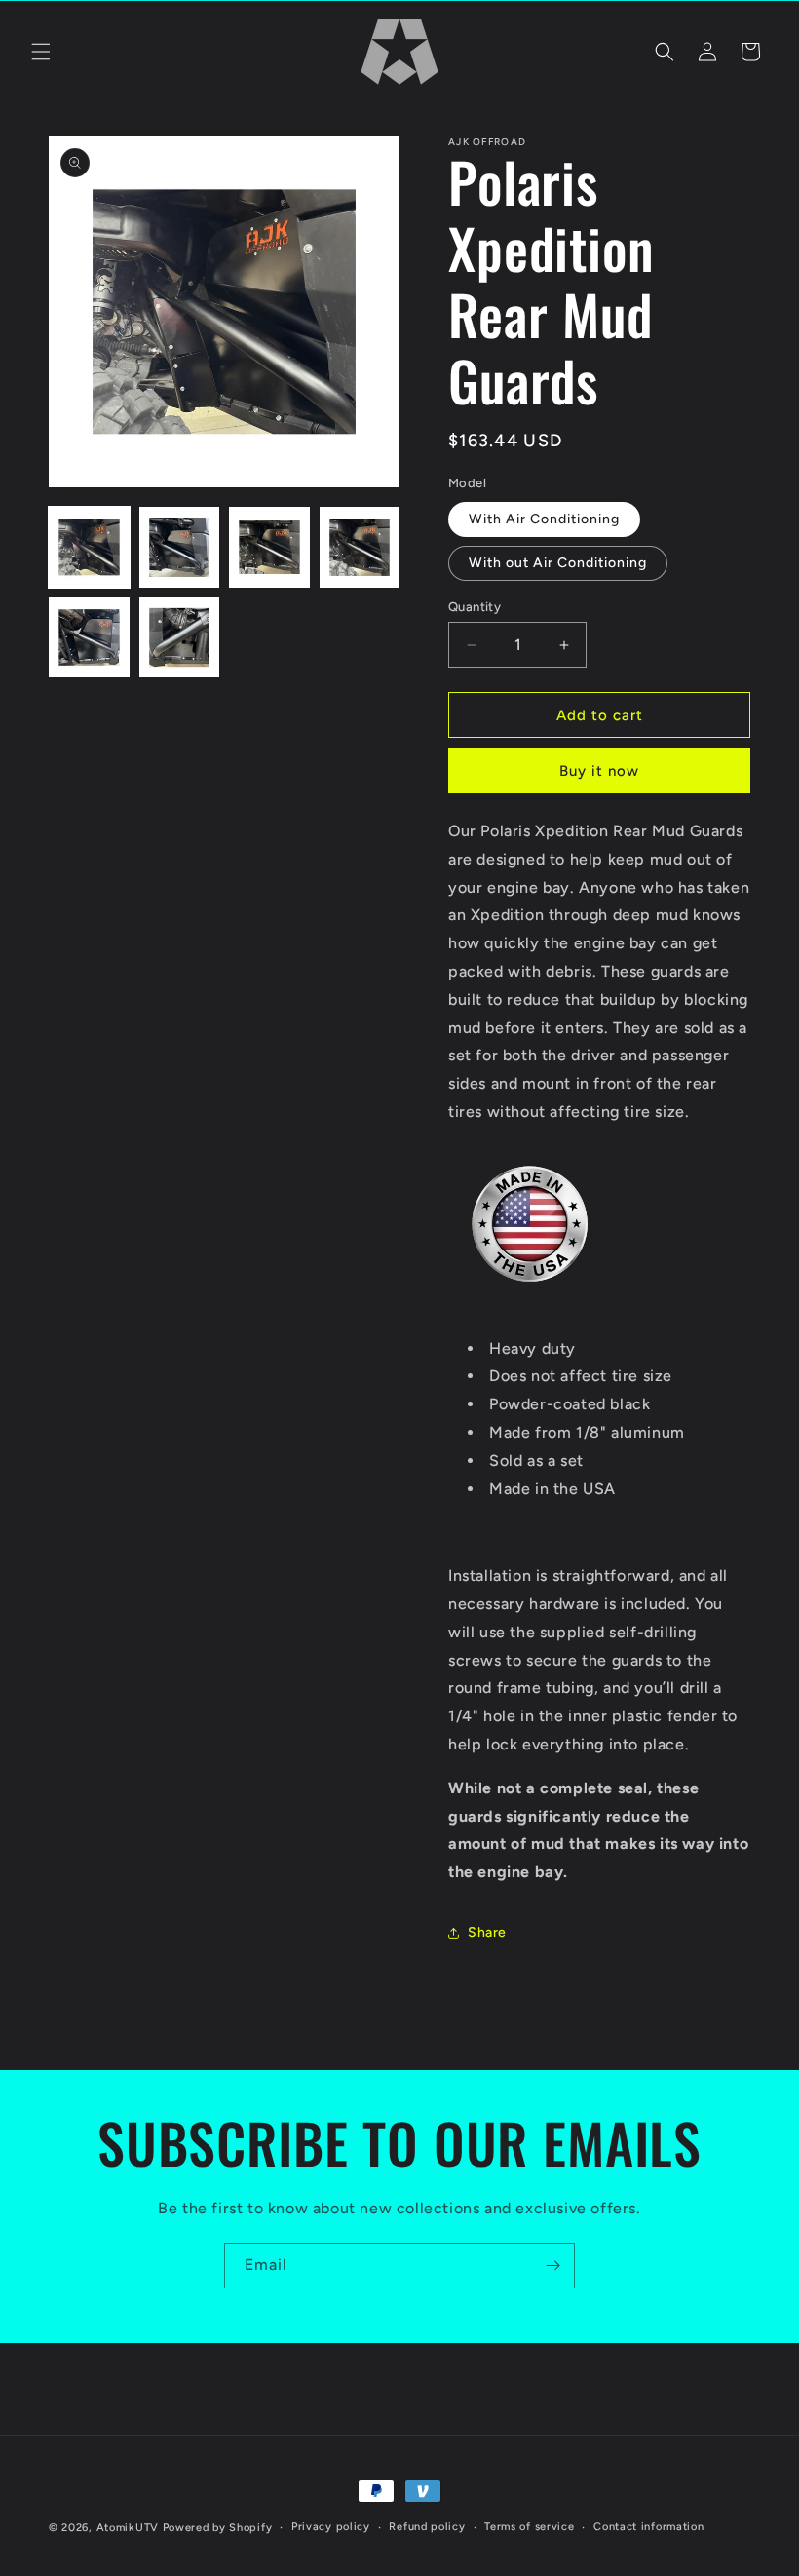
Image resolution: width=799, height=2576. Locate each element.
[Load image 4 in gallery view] (360, 547)
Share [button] (487, 1932)
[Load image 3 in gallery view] (269, 547)
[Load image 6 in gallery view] (180, 638)
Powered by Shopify (218, 2528)
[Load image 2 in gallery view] (180, 547)
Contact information (648, 2527)
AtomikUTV (128, 2528)
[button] (41, 52)
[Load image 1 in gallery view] (89, 547)
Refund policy (427, 2527)
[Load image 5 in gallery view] (89, 638)
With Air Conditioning (544, 519)
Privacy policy (331, 2527)
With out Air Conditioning (558, 563)
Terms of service (529, 2527)
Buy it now (599, 771)
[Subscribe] (552, 2266)
